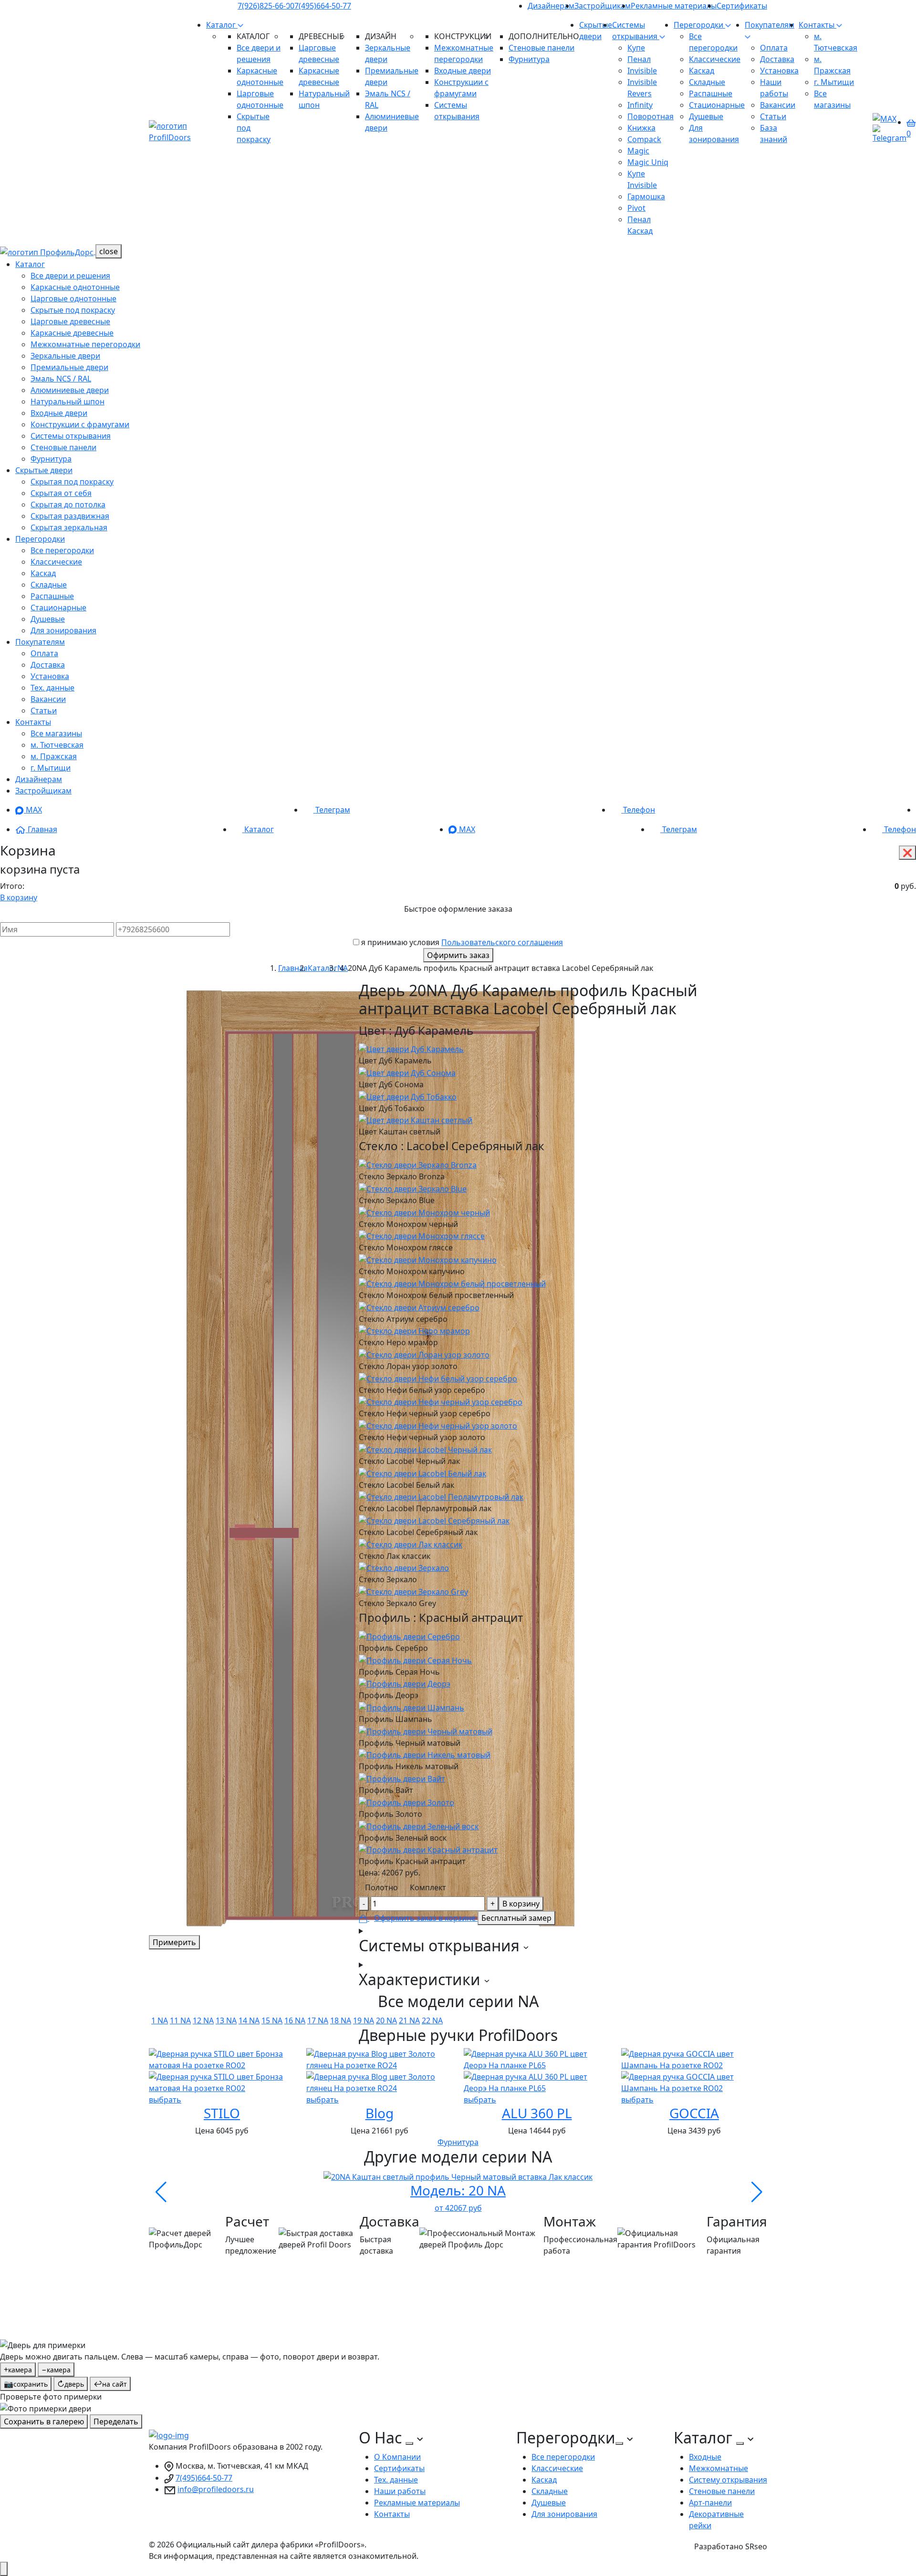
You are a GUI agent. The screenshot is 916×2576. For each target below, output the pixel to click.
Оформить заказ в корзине (426, 1918)
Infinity (640, 105)
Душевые (706, 116)
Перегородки (699, 25)
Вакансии (778, 105)
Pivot (636, 208)
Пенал (639, 59)
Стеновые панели (541, 48)
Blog (380, 2113)
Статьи (773, 116)
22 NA (432, 2020)
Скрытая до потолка (68, 505)
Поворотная (651, 116)
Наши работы (400, 2491)
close (109, 251)
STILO (222, 2113)
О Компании (397, 2457)
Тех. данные (52, 688)
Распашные (711, 93)
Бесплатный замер (516, 1918)
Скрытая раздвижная (70, 516)
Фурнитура (529, 59)
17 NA (318, 2020)
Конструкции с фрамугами (80, 424)
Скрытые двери (44, 470)
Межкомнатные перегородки (85, 344)
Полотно (381, 1887)
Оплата (774, 48)
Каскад (702, 71)
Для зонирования (63, 630)
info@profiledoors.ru (216, 2489)
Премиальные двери (69, 367)
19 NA (364, 2020)
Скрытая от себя (61, 493)
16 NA (295, 2020)
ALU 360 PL (537, 2113)
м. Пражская (54, 756)
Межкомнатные (718, 2468)
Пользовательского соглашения (502, 942)
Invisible (642, 71)
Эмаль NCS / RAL (61, 379)
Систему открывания (728, 2480)
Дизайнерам (551, 6)
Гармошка (646, 196)
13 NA (226, 2020)
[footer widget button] (409, 2443)
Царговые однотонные (73, 299)
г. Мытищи (834, 82)
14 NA (249, 2020)
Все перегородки (62, 550)
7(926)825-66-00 (266, 6)
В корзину (19, 897)
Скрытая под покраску (72, 482)
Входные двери (463, 71)
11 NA (180, 2020)
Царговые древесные (70, 321)
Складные (707, 82)
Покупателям (40, 642)
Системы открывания (71, 436)
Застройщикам (603, 6)
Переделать (116, 2421)
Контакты (817, 25)
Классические (715, 59)
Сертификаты (742, 6)
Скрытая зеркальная (69, 527)
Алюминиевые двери (70, 390)
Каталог (222, 25)
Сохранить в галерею (44, 2421)
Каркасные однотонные (75, 287)
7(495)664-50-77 (323, 6)
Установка (779, 71)
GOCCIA (694, 2113)
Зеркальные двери (65, 356)
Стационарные (717, 105)
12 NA (203, 2020)
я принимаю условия (462, 942)
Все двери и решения (70, 276)
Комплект (428, 1887)
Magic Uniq (648, 162)
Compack (644, 139)
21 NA (409, 2020)
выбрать (165, 2100)
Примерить (174, 1942)
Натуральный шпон (68, 402)
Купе (636, 48)
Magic (638, 151)
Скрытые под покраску (73, 310)
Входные (705, 2457)
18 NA (341, 2020)
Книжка (641, 128)
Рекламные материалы (674, 6)
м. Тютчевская (57, 745)
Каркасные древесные (72, 333)
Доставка (777, 59)
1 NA (160, 2020)
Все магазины (56, 733)
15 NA (272, 2020)
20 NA (386, 2020)
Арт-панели (710, 2503)
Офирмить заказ (458, 955)
